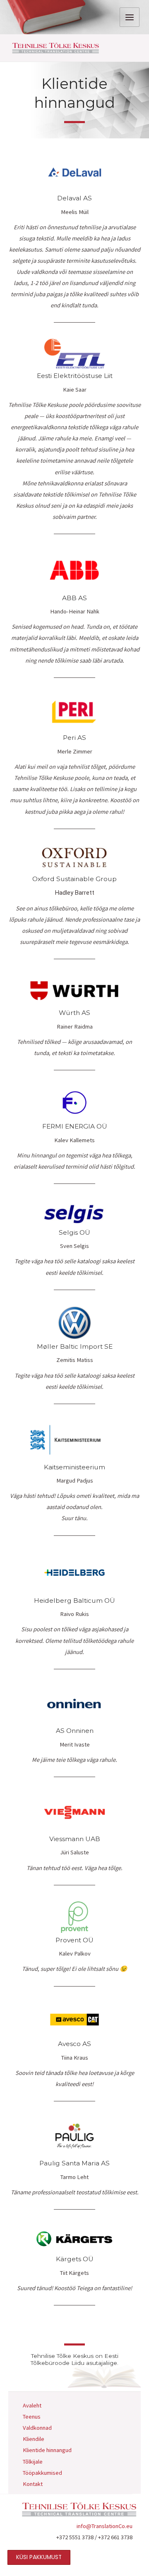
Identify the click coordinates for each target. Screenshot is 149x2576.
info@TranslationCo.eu (105, 2526)
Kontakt (33, 2484)
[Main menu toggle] (130, 17)
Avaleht (32, 2405)
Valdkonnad (37, 2428)
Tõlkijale (33, 2462)
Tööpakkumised (42, 2473)
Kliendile (34, 2439)
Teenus (32, 2417)
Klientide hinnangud (47, 2450)
